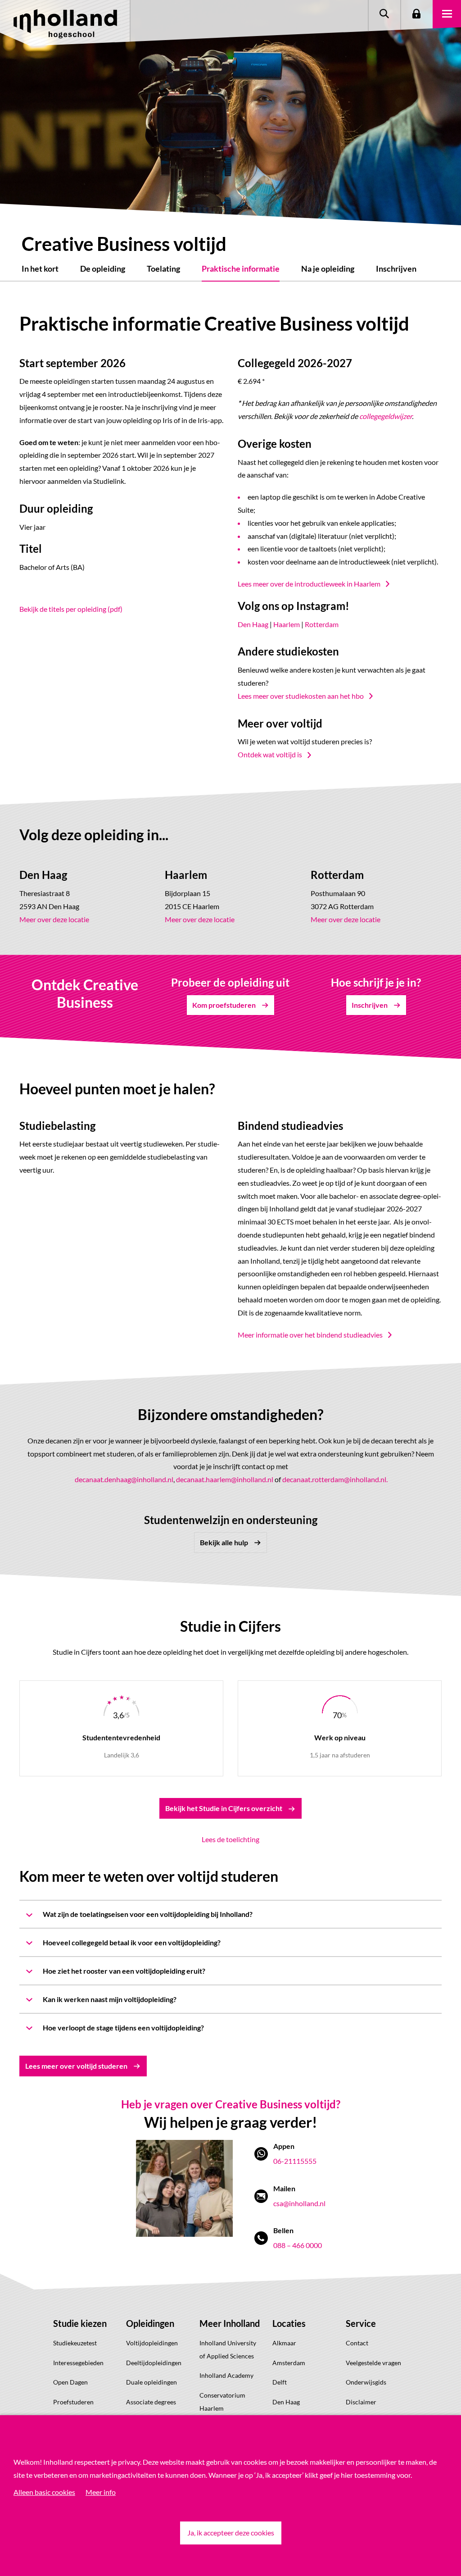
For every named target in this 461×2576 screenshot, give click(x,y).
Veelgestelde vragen (373, 2363)
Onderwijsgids (366, 2382)
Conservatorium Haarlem (222, 2402)
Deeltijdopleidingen (154, 2363)
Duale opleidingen (151, 2382)
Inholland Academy (226, 2375)
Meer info (101, 2492)
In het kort (40, 269)
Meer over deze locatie (54, 919)
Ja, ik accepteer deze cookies (231, 2533)
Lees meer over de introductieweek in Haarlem (309, 584)
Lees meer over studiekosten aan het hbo (301, 696)
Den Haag (253, 624)
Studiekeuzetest (75, 2343)
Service (361, 2323)
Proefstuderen (73, 2402)
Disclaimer (361, 2402)
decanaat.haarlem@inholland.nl (225, 1479)
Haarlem (287, 624)
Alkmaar (284, 2343)
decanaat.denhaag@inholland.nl (124, 1479)
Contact (357, 2343)
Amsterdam (289, 2363)
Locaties (289, 2323)
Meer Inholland (230, 2323)
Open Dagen (70, 2382)
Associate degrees (151, 2402)
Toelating (163, 269)
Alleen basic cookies (44, 2492)
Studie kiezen (80, 2323)
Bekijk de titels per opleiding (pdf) (71, 609)
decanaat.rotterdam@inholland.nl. (335, 1479)
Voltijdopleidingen (152, 2343)
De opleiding (103, 269)
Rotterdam (322, 624)
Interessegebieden (78, 2363)
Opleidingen (150, 2323)
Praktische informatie (241, 269)
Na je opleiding (328, 269)
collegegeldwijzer (386, 416)
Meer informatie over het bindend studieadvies (310, 1335)
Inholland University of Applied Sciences (228, 2349)
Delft (280, 2382)
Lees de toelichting (230, 1839)
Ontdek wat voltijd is (270, 754)
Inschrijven (396, 269)
